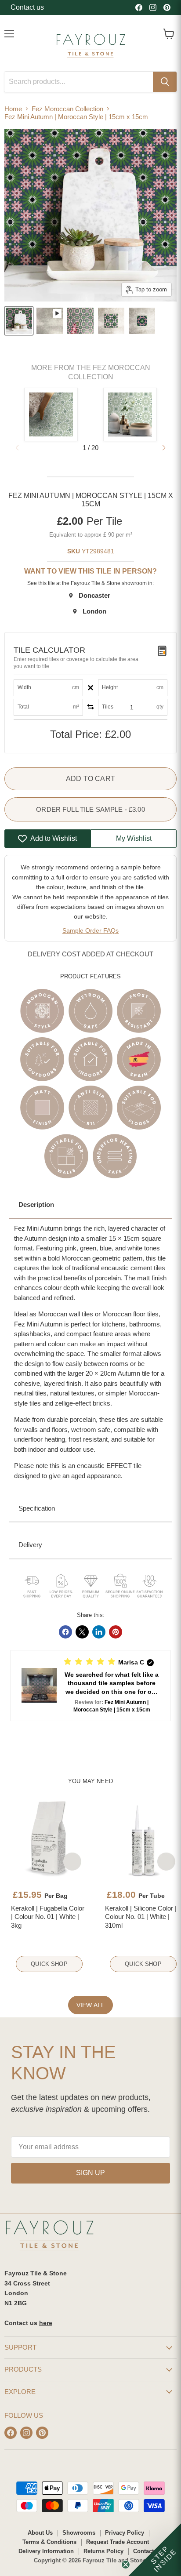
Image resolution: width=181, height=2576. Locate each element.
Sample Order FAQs (90, 930)
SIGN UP (90, 2173)
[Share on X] (82, 1632)
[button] (164, 448)
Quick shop (49, 1964)
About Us (40, 2533)
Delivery (30, 1545)
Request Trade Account (118, 2542)
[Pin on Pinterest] (116, 1632)
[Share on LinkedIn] (99, 1632)
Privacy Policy (125, 2533)
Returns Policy (103, 2551)
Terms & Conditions (49, 2542)
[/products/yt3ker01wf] (49, 1838)
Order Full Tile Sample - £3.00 (90, 809)
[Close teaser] (126, 2565)
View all (90, 2005)
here (46, 2323)
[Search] (165, 82)
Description (36, 1204)
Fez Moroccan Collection (67, 109)
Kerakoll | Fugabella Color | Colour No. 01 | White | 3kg (48, 1917)
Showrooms (79, 2533)
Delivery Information (46, 2551)
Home (13, 109)
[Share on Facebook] (65, 1632)
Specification (37, 1508)
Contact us (27, 7)
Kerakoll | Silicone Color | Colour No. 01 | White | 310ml (141, 1917)
